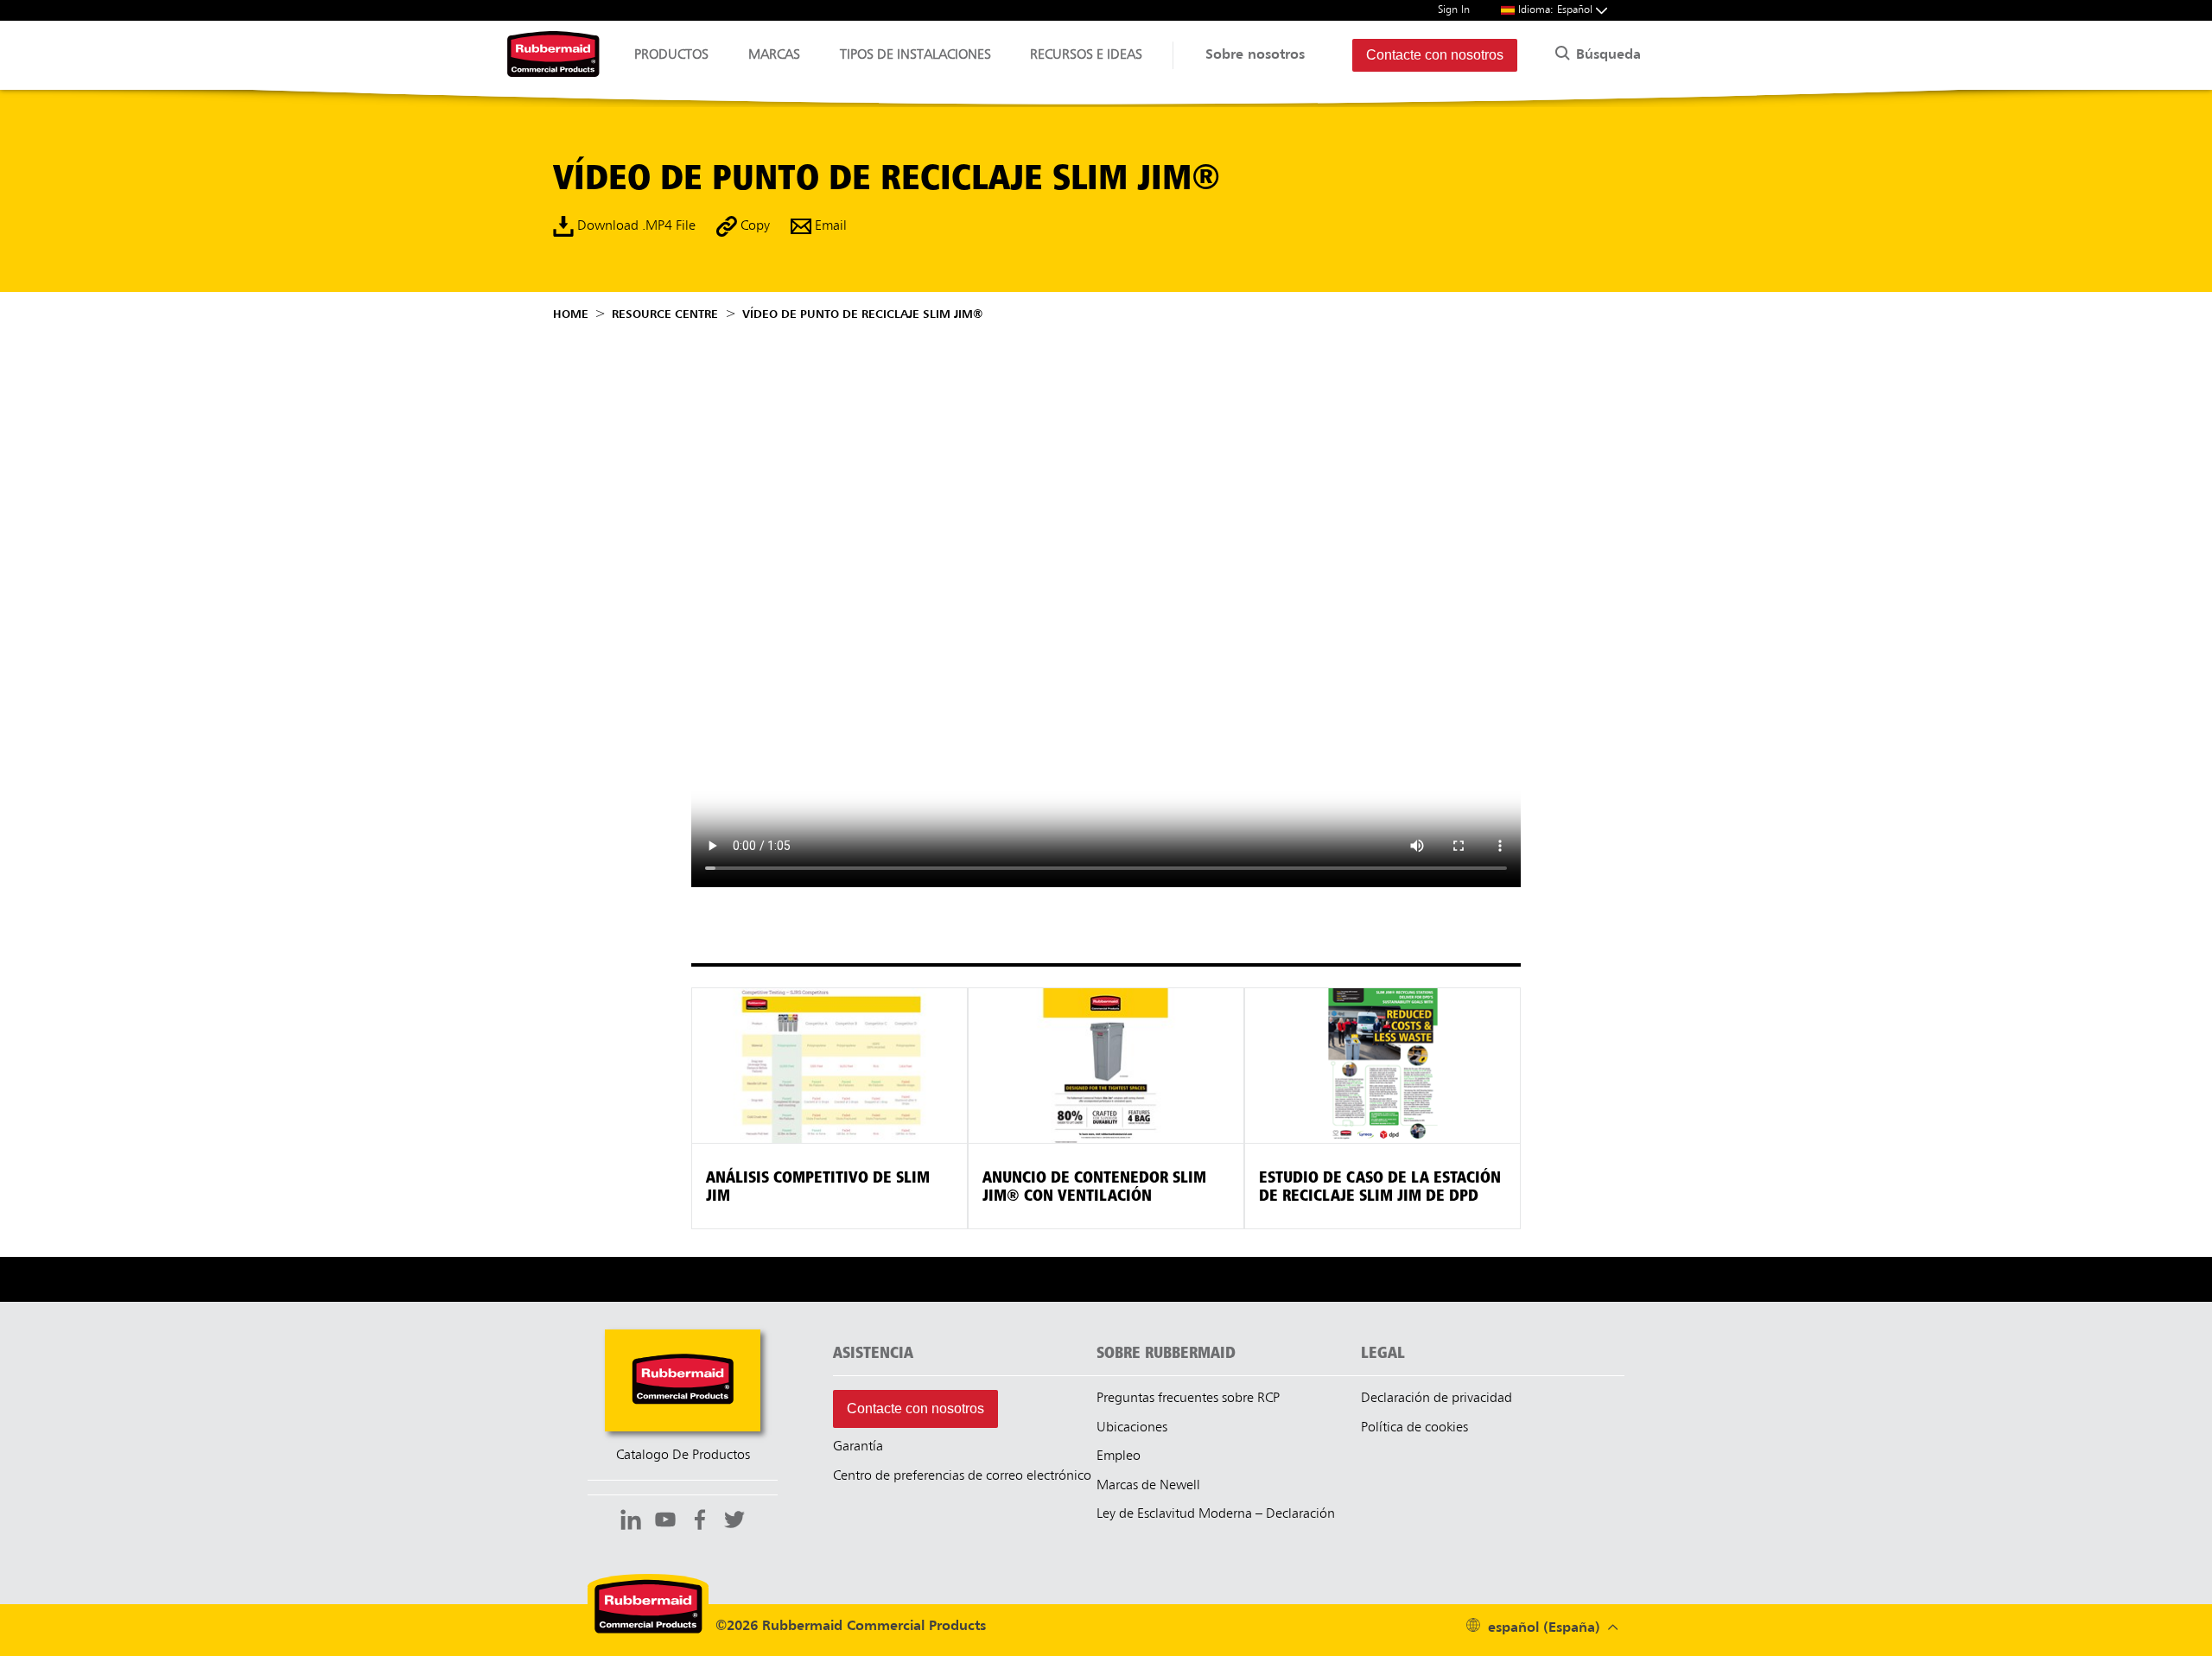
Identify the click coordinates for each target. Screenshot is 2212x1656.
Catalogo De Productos (683, 1456)
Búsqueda (1606, 55)
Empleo (1119, 1456)
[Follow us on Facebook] (700, 1522)
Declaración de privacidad (1437, 1399)
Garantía (858, 1447)
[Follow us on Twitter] (734, 1522)
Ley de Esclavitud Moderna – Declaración (1216, 1514)
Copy (753, 226)
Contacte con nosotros (1435, 55)
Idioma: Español (1557, 10)
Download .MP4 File (635, 226)
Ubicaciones (1132, 1428)
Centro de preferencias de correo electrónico (962, 1476)
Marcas (774, 55)
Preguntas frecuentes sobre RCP (1188, 1399)
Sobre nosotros (1255, 55)
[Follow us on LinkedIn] (631, 1522)
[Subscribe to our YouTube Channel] (665, 1522)
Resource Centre (665, 314)
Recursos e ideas (1086, 55)
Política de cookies (1414, 1428)
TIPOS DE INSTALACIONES (915, 55)
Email (829, 226)
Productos (671, 55)
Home (571, 314)
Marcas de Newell (1148, 1486)
